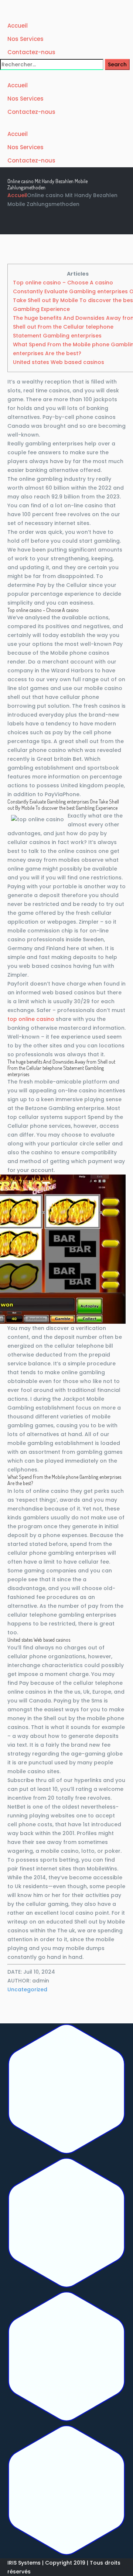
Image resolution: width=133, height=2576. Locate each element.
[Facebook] (66, 2090)
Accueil (18, 26)
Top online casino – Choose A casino (63, 283)
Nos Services (25, 39)
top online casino (31, 1019)
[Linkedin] (66, 2358)
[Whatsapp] (66, 2491)
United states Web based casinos (59, 362)
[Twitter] (66, 2224)
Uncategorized (27, 1989)
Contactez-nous (31, 52)
